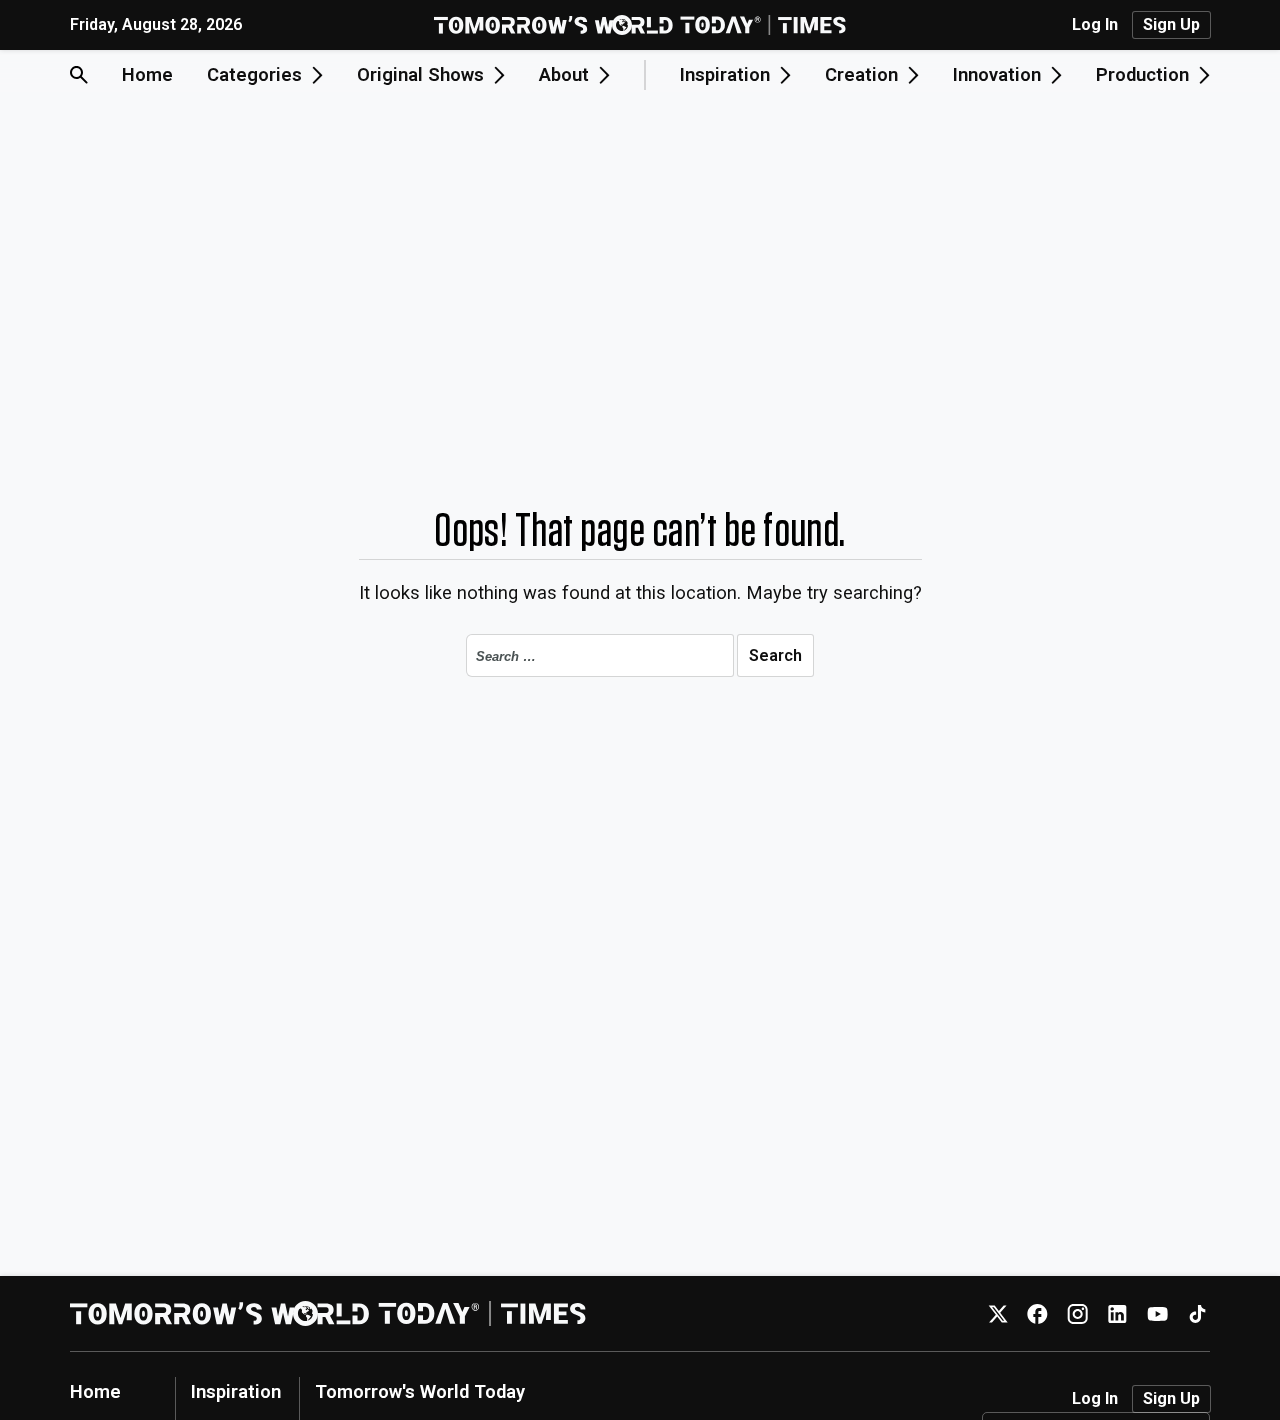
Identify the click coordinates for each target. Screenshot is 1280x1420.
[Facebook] (1037, 1313)
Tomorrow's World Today (420, 1391)
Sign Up (1171, 24)
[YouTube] (1157, 1313)
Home (147, 74)
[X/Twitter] (997, 1313)
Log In (1095, 25)
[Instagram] (1077, 1313)
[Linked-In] (1117, 1313)
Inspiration (236, 1391)
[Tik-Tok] (1197, 1313)
